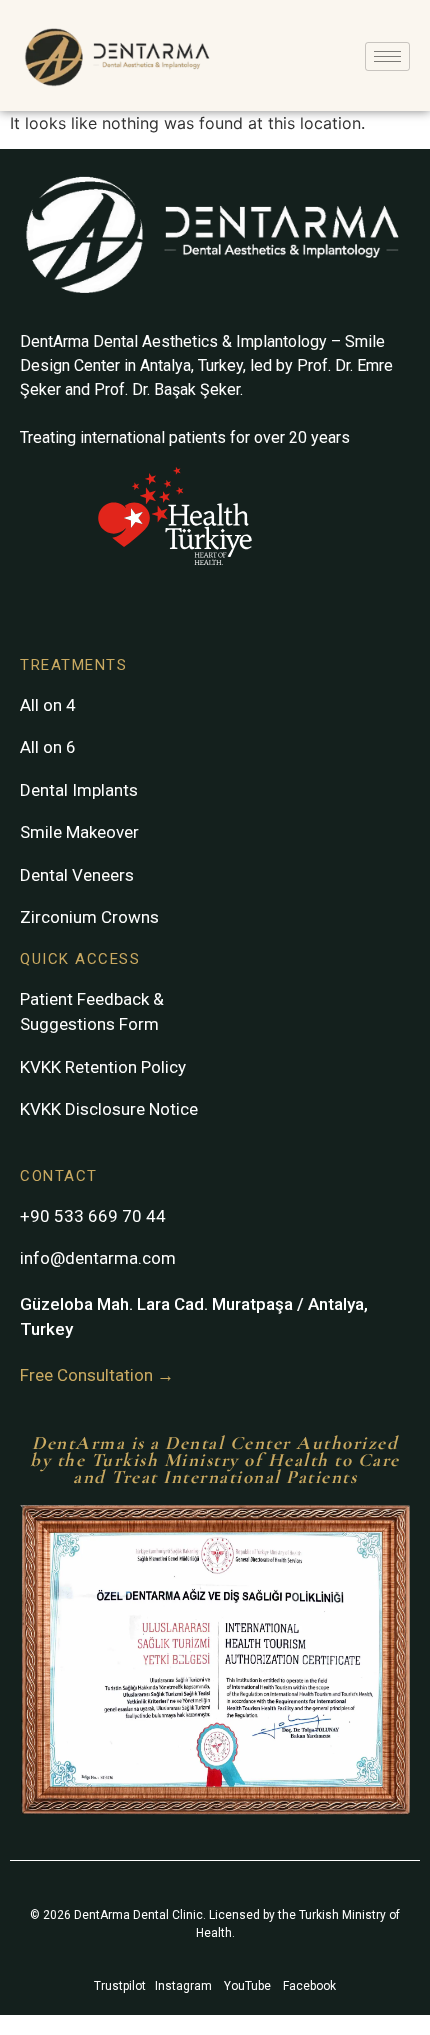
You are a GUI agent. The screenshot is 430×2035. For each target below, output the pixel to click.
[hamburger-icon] (387, 56)
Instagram (183, 1986)
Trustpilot (120, 1986)
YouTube (247, 1986)
